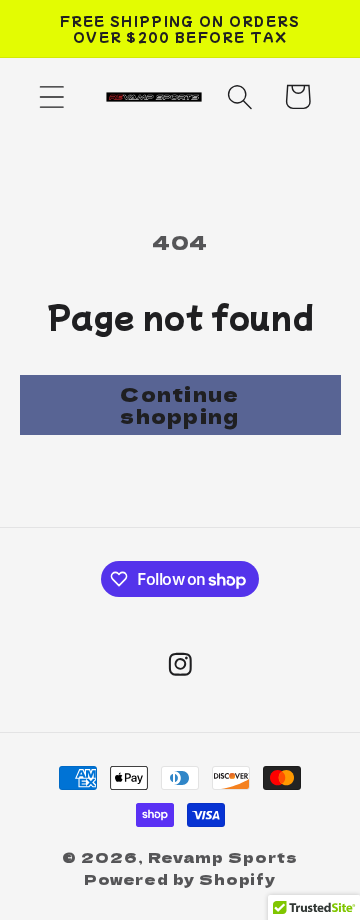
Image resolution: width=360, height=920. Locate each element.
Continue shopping (179, 405)
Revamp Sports (223, 856)
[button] (51, 96)
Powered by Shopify (180, 878)
